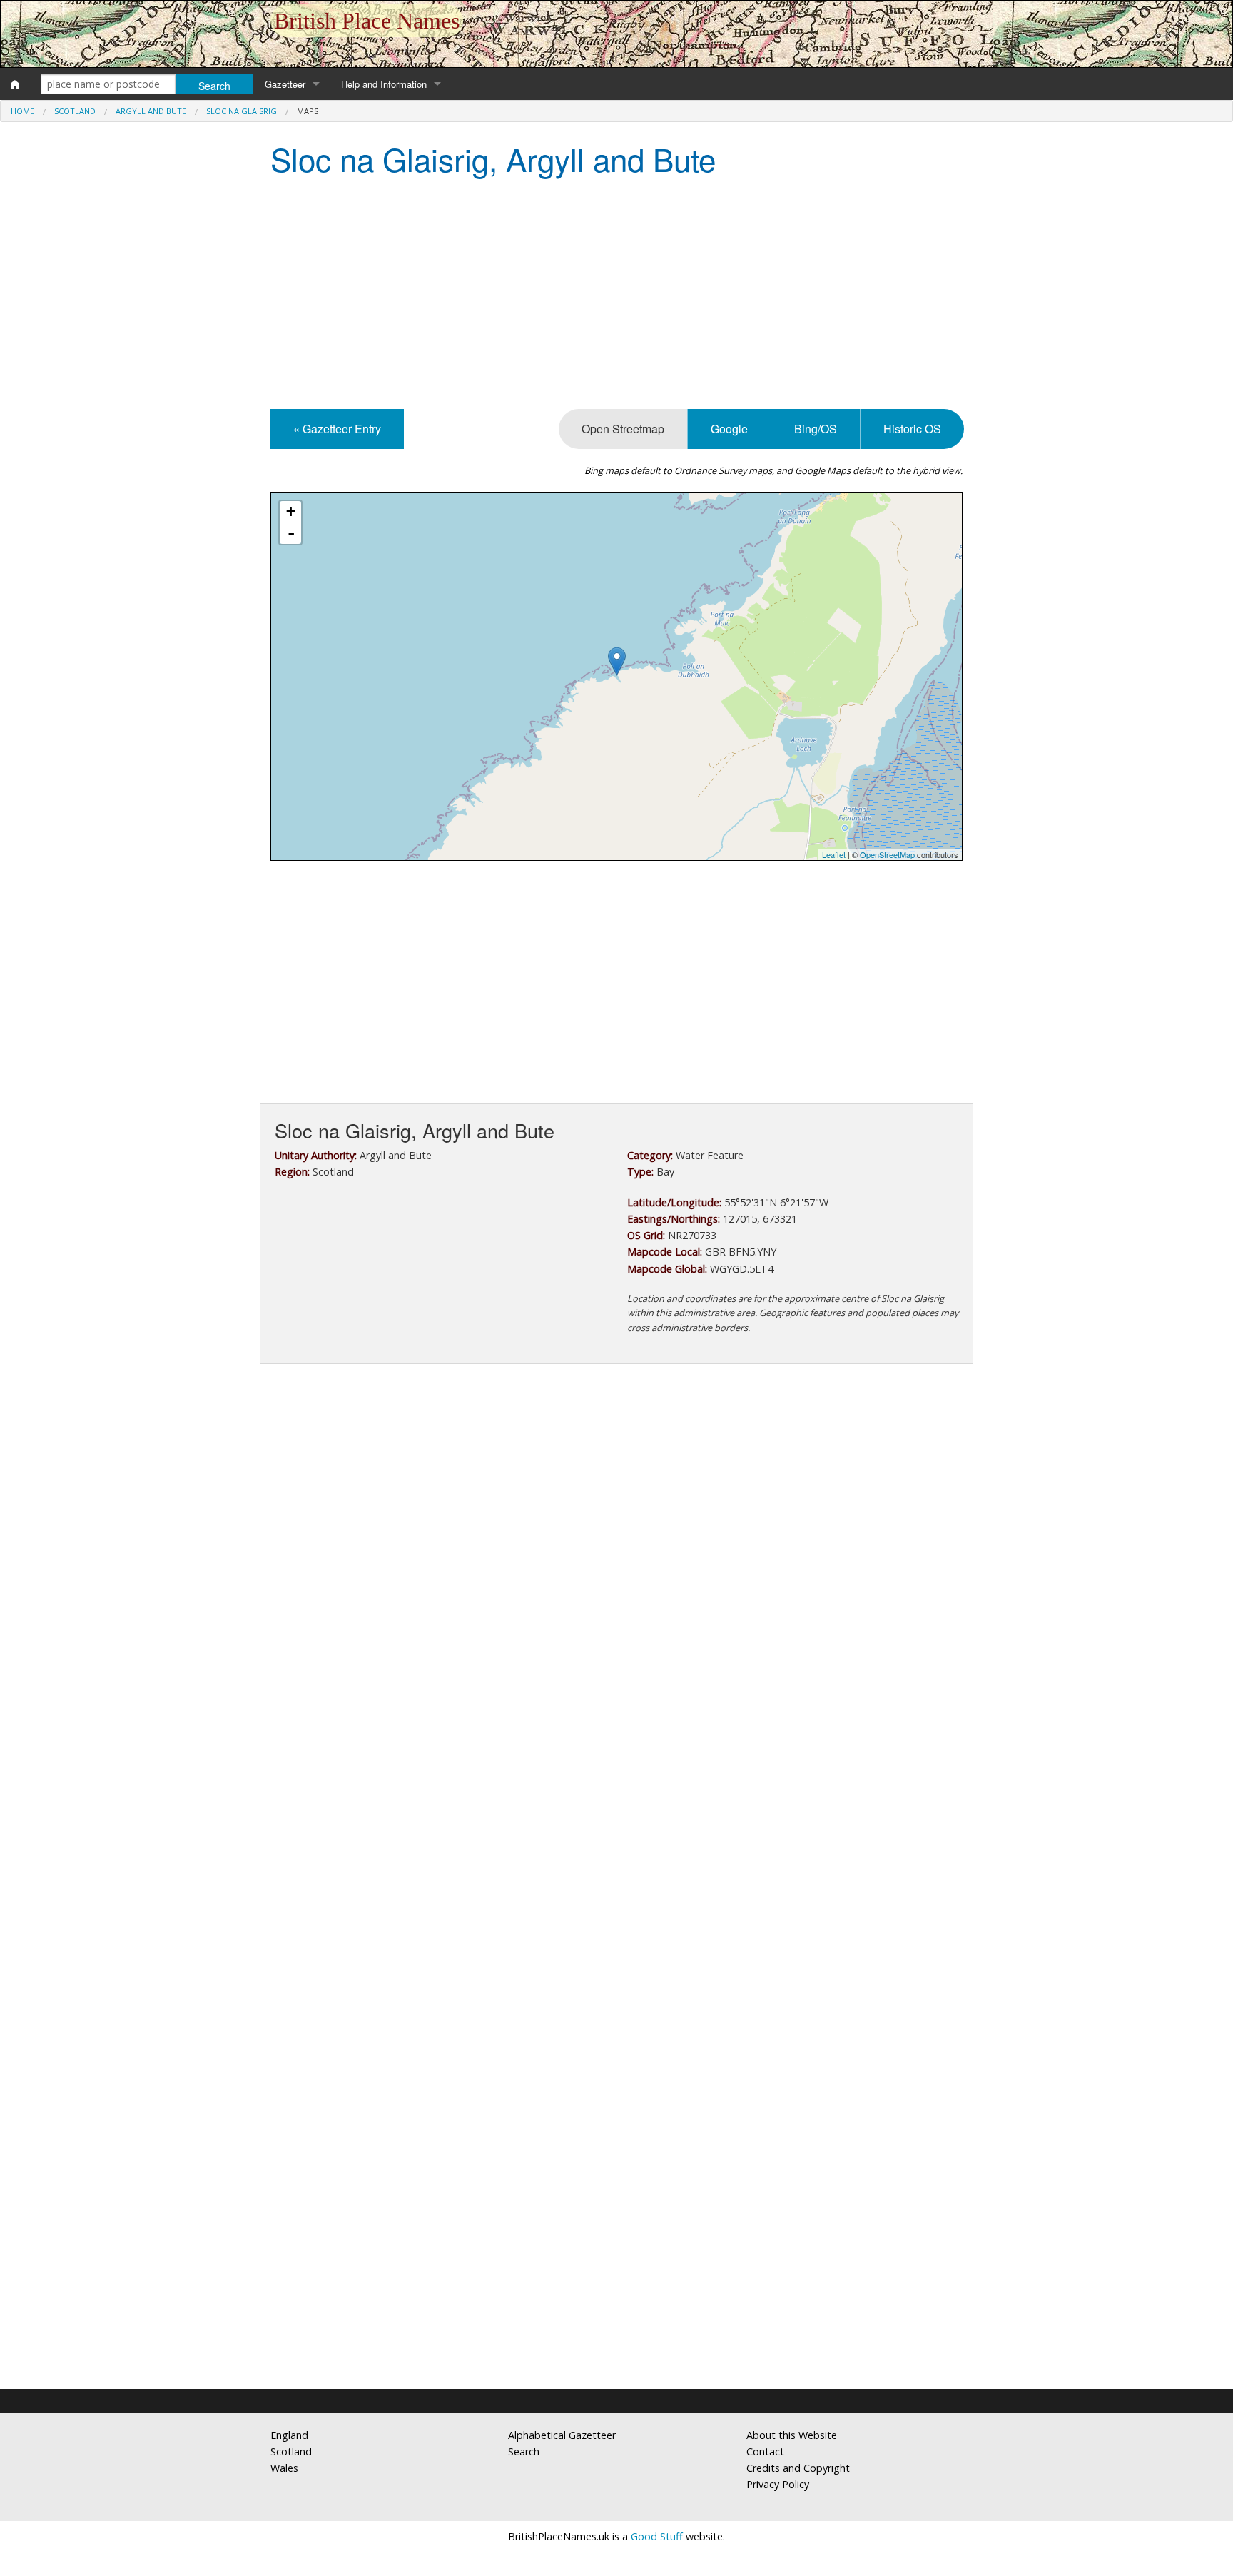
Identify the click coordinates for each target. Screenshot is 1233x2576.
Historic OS (912, 429)
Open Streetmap (623, 429)
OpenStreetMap (887, 854)
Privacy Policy (778, 2484)
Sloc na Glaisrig (242, 111)
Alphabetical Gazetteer (562, 2435)
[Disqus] (616, 1802)
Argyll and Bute (151, 111)
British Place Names (367, 21)
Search (524, 2451)
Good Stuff (657, 2536)
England (289, 2435)
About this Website (792, 2435)
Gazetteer (285, 84)
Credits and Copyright (798, 2468)
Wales (284, 2468)
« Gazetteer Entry (337, 429)
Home (22, 111)
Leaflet (834, 854)
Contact (765, 2451)
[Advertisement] (616, 295)
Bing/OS (816, 429)
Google (729, 429)
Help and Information (384, 84)
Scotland (75, 111)
